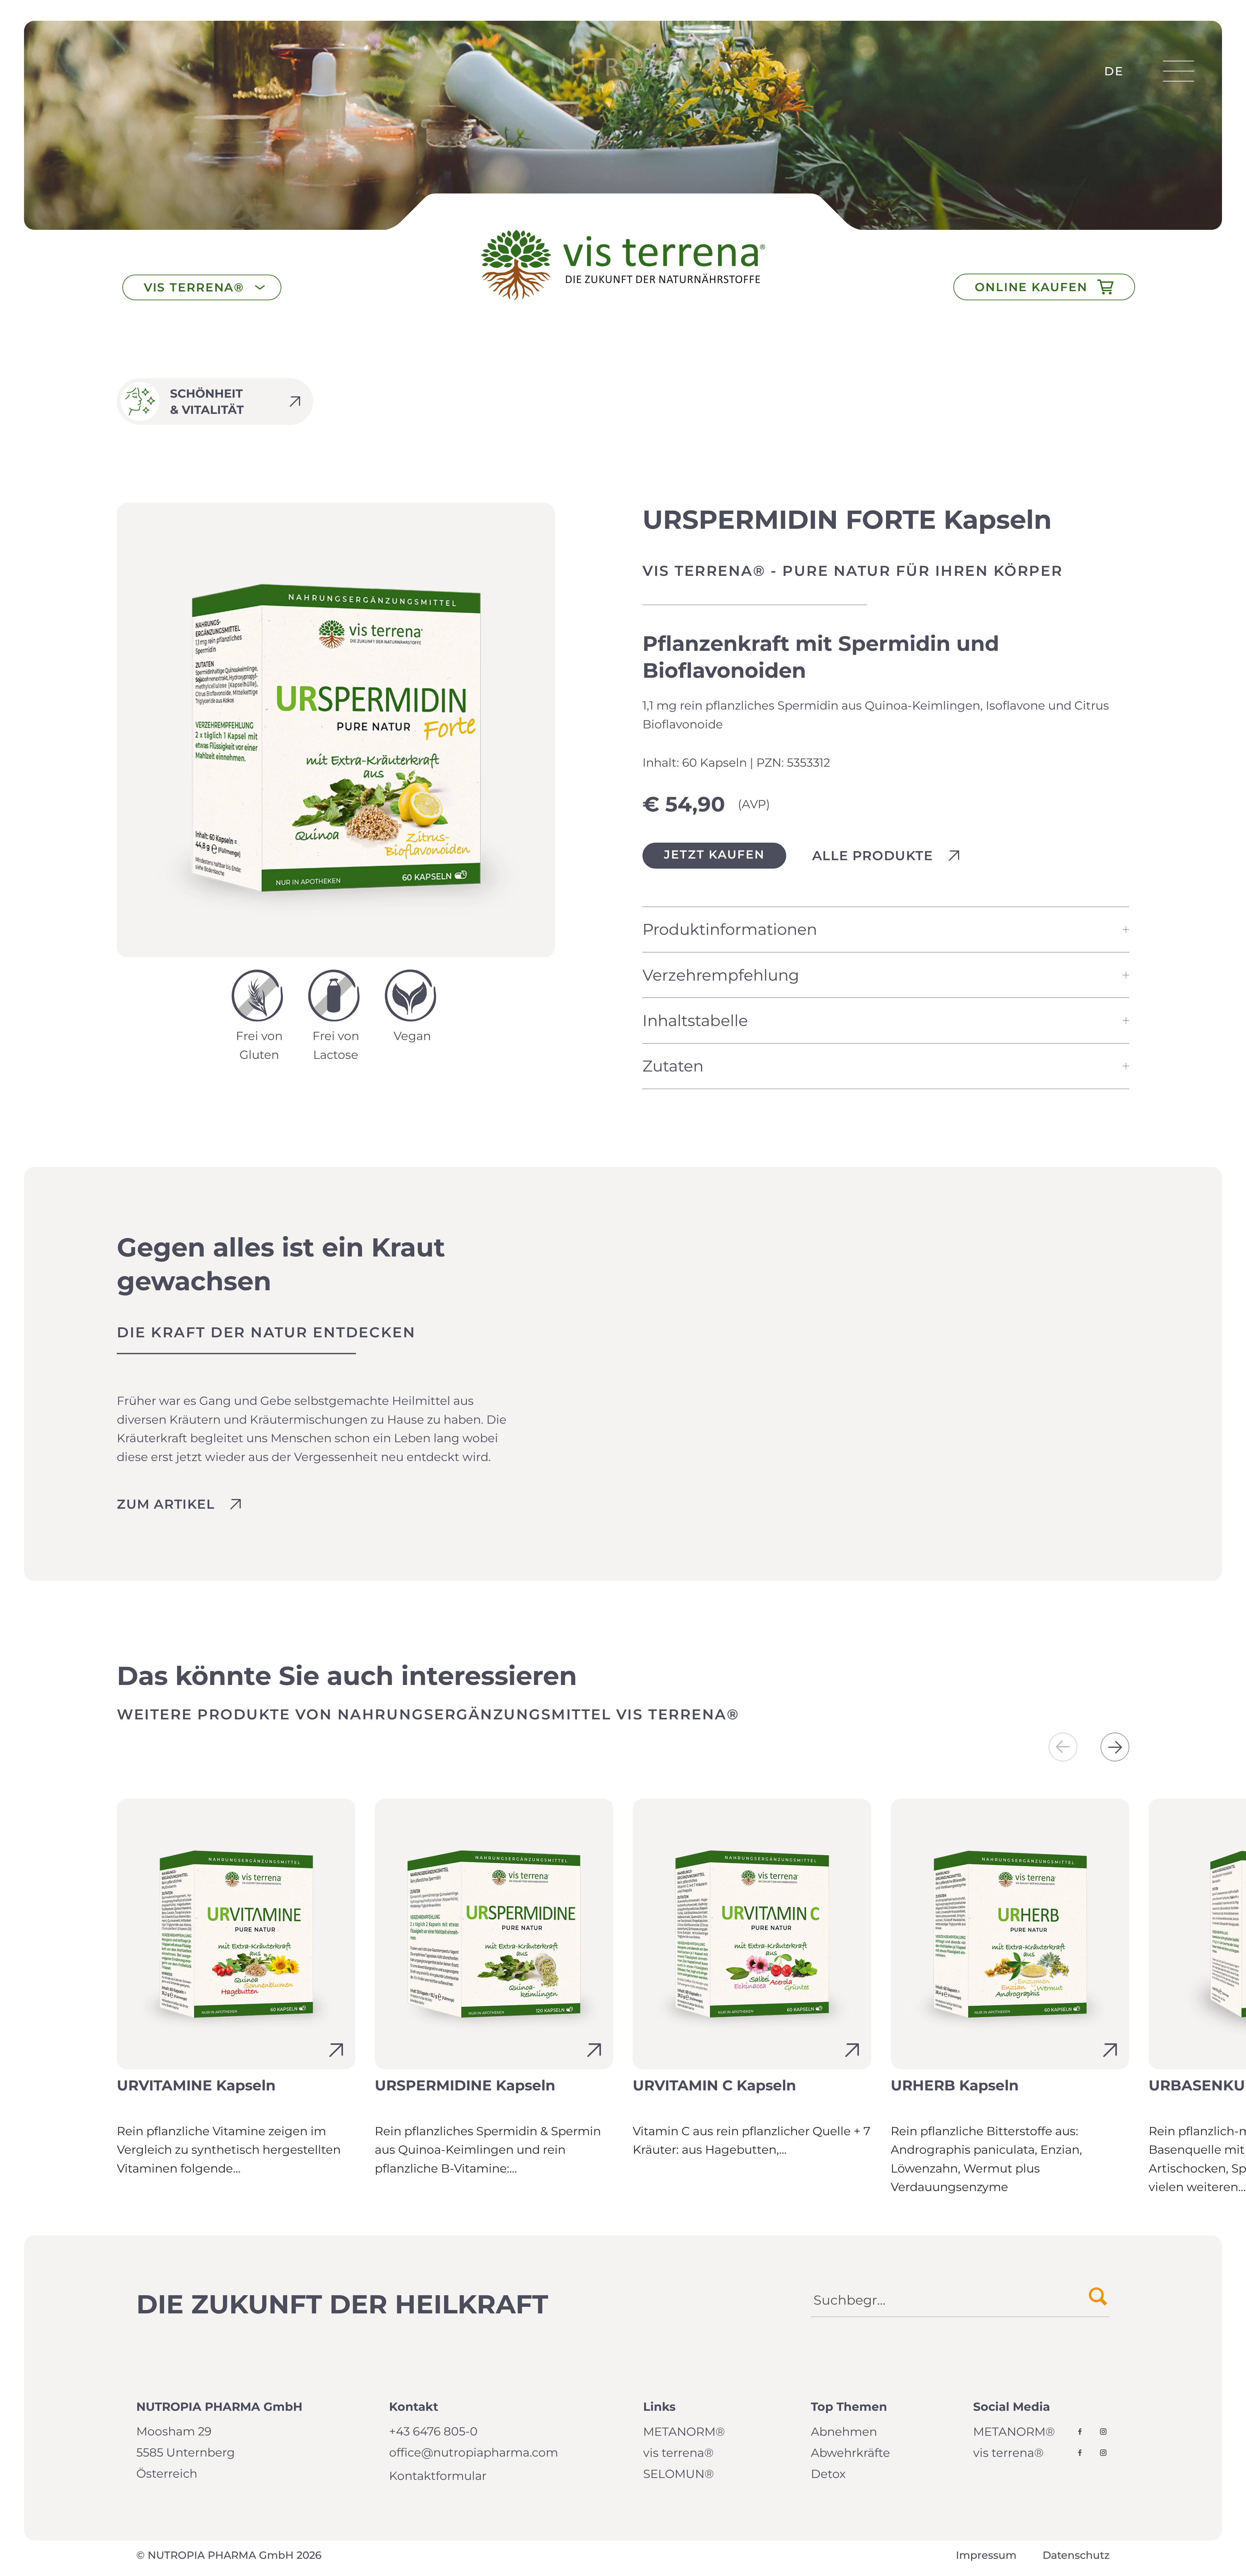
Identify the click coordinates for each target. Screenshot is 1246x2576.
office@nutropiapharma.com (474, 2452)
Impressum (986, 2555)
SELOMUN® (678, 2474)
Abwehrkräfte (850, 2453)
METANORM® (684, 2432)
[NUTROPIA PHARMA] (623, 71)
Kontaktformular (438, 2476)
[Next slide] (1115, 1747)
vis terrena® (678, 2453)
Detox (828, 2474)
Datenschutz (1076, 2555)
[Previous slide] (1063, 1747)
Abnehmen (844, 2432)
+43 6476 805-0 (433, 2431)
